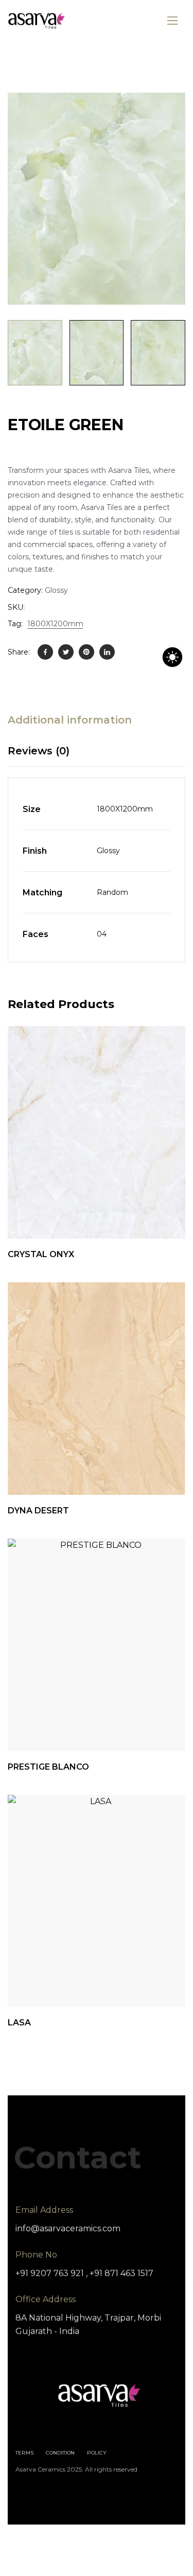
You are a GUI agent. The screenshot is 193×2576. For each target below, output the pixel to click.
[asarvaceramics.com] (37, 21)
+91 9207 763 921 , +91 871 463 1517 (84, 2273)
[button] (166, 112)
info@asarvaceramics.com (68, 2228)
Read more (171, 1469)
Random (112, 892)
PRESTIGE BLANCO (48, 1767)
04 (102, 934)
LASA (19, 2023)
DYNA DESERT (38, 1511)
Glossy (56, 590)
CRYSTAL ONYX (41, 1254)
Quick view (86, 1213)
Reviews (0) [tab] (39, 751)
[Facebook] (45, 652)
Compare (114, 1213)
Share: (19, 652)
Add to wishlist (143, 1213)
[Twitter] (66, 652)
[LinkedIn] (107, 652)
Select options (171, 1213)
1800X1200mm (55, 624)
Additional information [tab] (70, 720)
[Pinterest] (86, 652)
